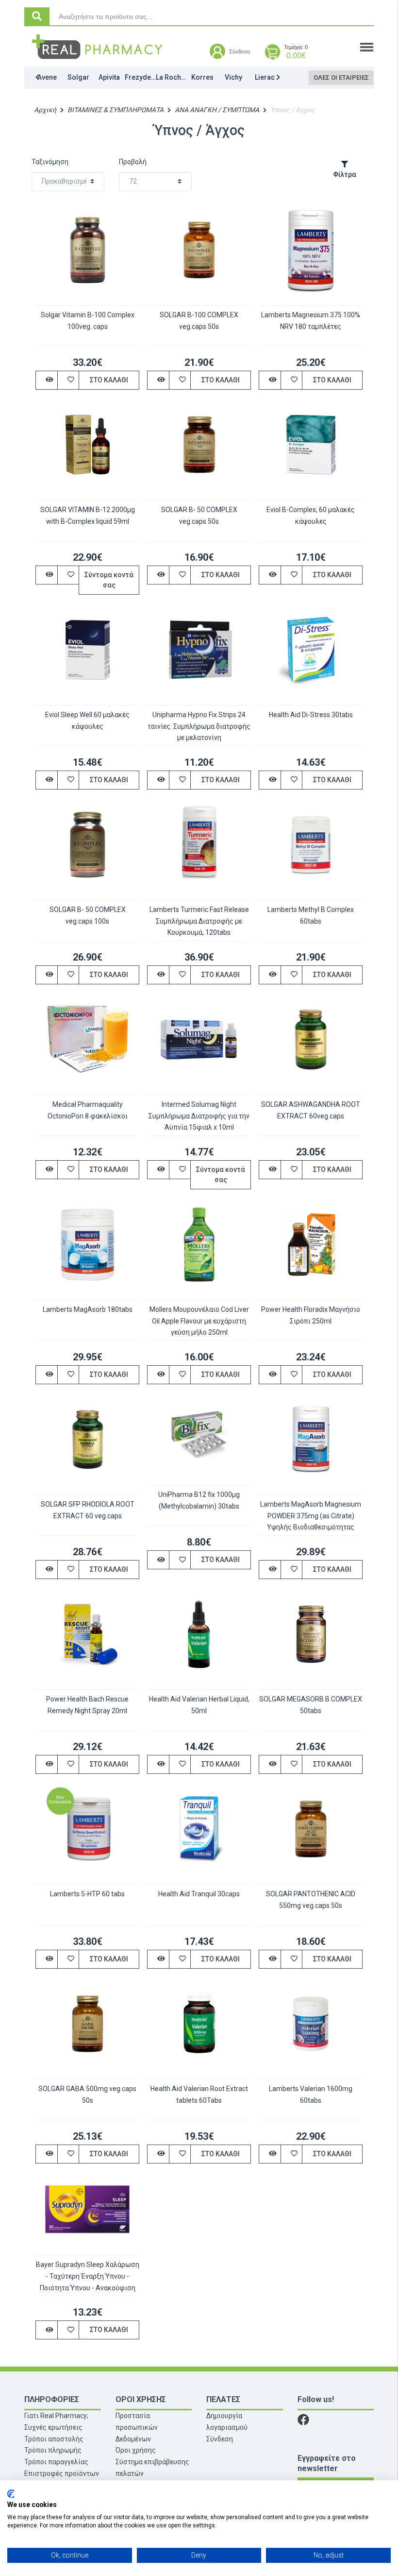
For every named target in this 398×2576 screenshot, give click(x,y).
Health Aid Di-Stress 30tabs (311, 715)
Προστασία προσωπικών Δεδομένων (137, 2427)
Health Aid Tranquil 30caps (199, 1894)
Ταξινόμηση (50, 162)
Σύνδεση (220, 2439)
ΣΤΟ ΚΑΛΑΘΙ (109, 380)
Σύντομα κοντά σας (109, 580)
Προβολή (133, 162)
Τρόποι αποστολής (54, 2439)
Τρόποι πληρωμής (53, 2450)
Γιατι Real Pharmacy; (56, 2416)
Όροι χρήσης (136, 2450)
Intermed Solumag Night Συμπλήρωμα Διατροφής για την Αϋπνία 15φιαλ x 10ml (199, 1116)
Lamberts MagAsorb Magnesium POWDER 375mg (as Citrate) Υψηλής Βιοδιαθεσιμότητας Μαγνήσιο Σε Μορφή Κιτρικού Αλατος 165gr (311, 1527)
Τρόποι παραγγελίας (56, 2462)
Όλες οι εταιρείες (341, 77)
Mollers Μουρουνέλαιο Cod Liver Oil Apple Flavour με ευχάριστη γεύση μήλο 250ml (199, 1321)
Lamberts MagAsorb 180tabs (88, 1309)
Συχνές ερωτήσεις (53, 2427)
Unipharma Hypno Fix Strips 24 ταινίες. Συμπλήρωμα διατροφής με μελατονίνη (199, 726)
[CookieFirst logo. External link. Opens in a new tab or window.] (11, 2494)
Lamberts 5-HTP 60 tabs (87, 1894)
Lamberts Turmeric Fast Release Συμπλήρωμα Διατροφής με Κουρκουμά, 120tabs (199, 921)
